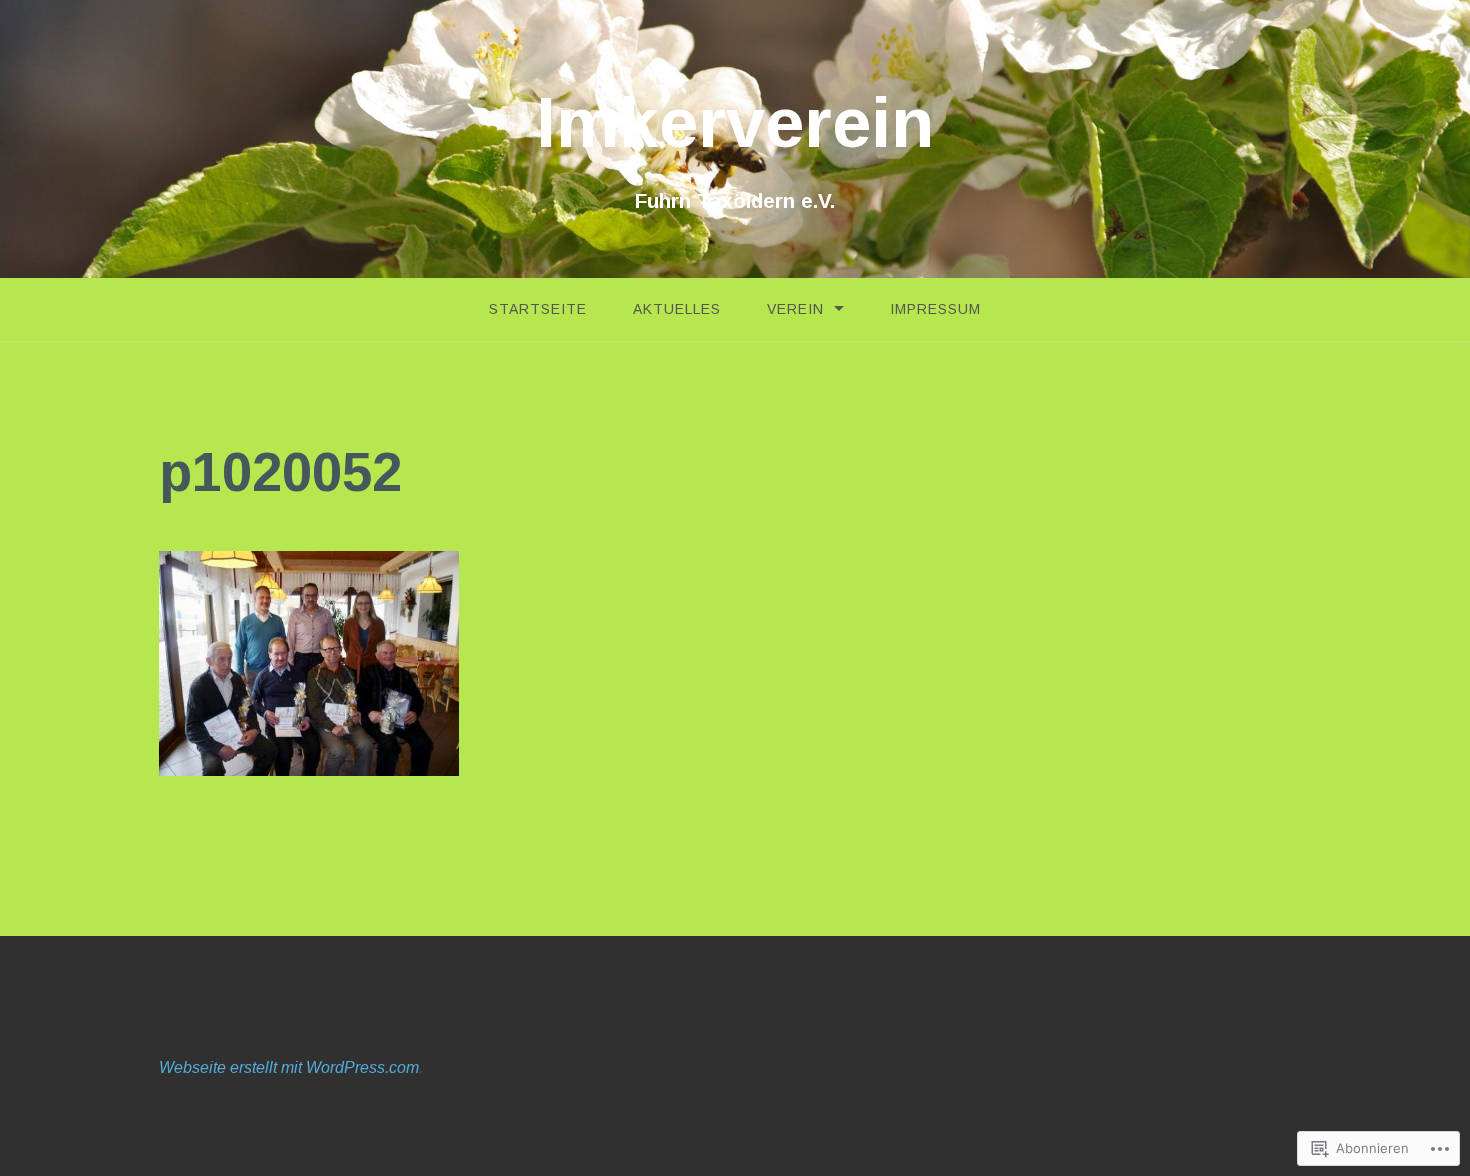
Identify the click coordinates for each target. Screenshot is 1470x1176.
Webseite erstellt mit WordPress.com (289, 1067)
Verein (795, 309)
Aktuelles (677, 309)
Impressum (935, 309)
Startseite (538, 309)
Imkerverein (735, 122)
